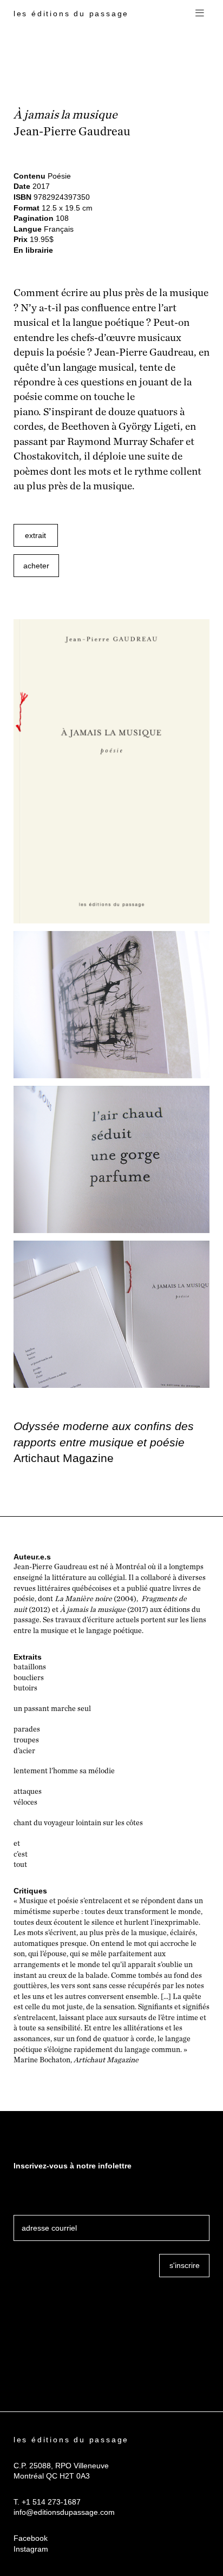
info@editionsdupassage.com (64, 2512)
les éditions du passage (71, 14)
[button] (200, 14)
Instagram (31, 2549)
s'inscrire (185, 2265)
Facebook (31, 2538)
